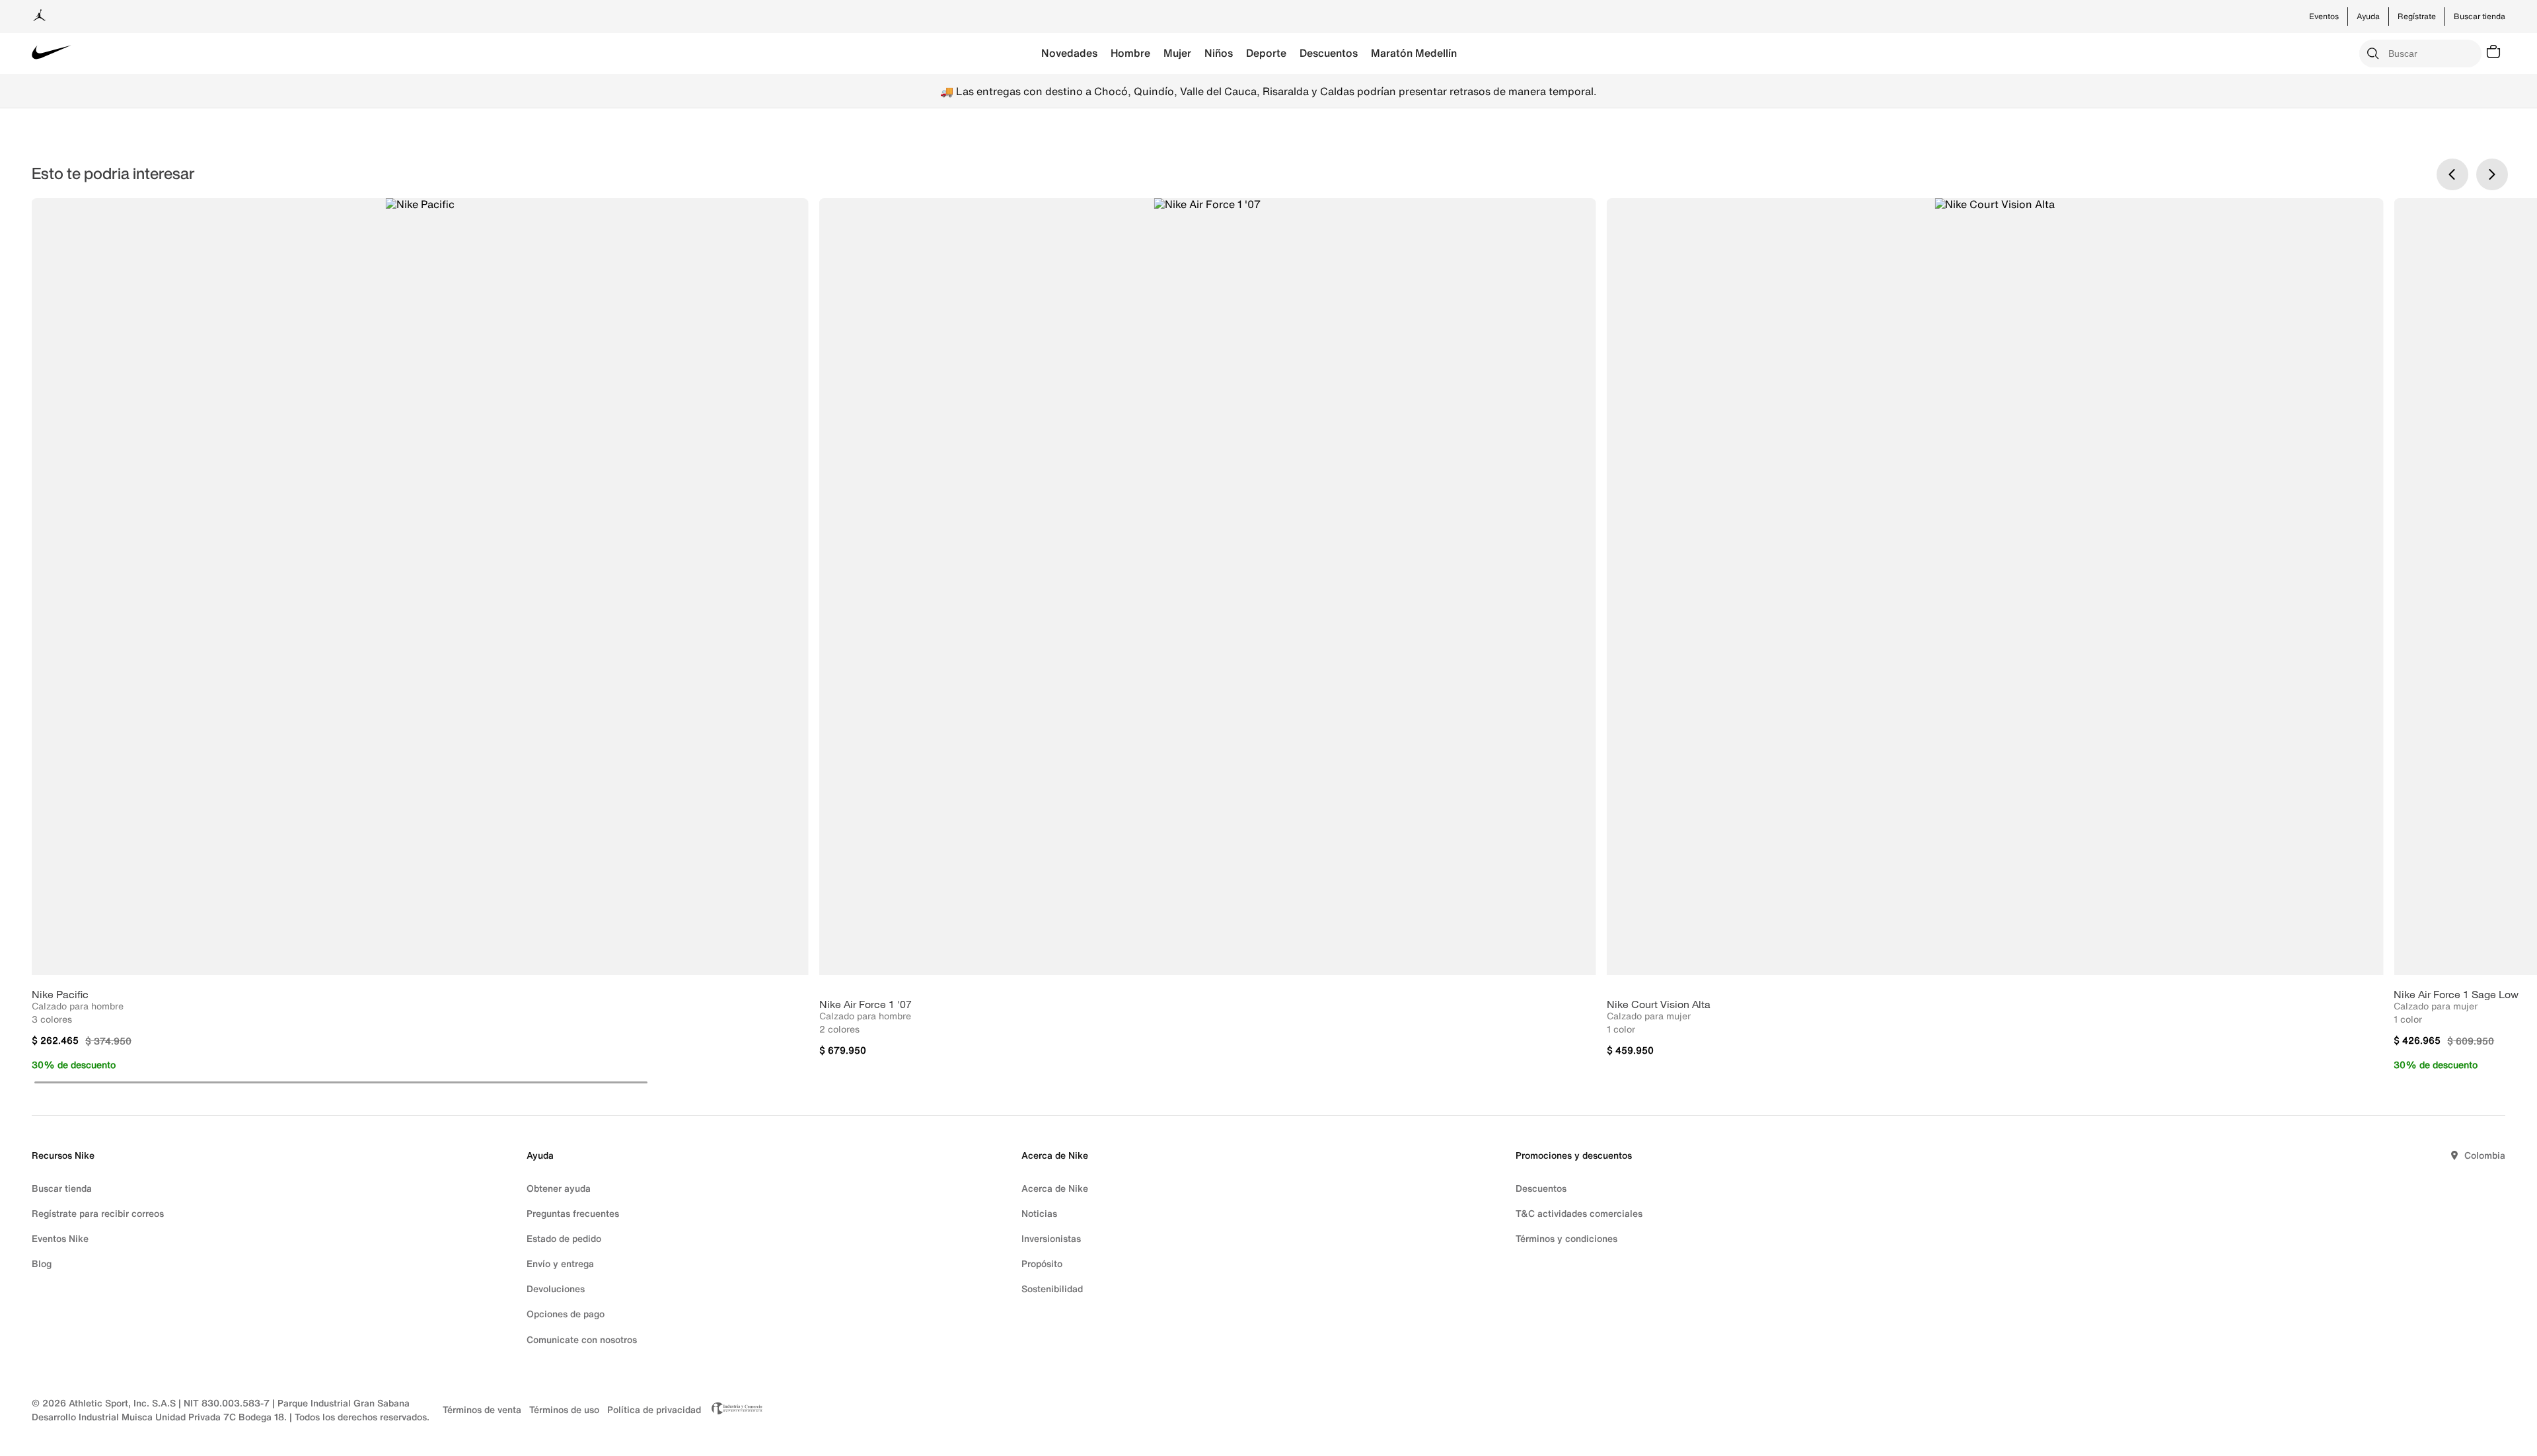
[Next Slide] (2492, 174)
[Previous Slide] (2452, 174)
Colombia (2485, 1155)
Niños (1219, 53)
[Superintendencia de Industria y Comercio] (733, 1410)
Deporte (1266, 53)
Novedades (1069, 53)
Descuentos (1329, 53)
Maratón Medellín (1414, 53)
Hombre (1130, 53)
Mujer (1177, 53)
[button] (341, 1082)
